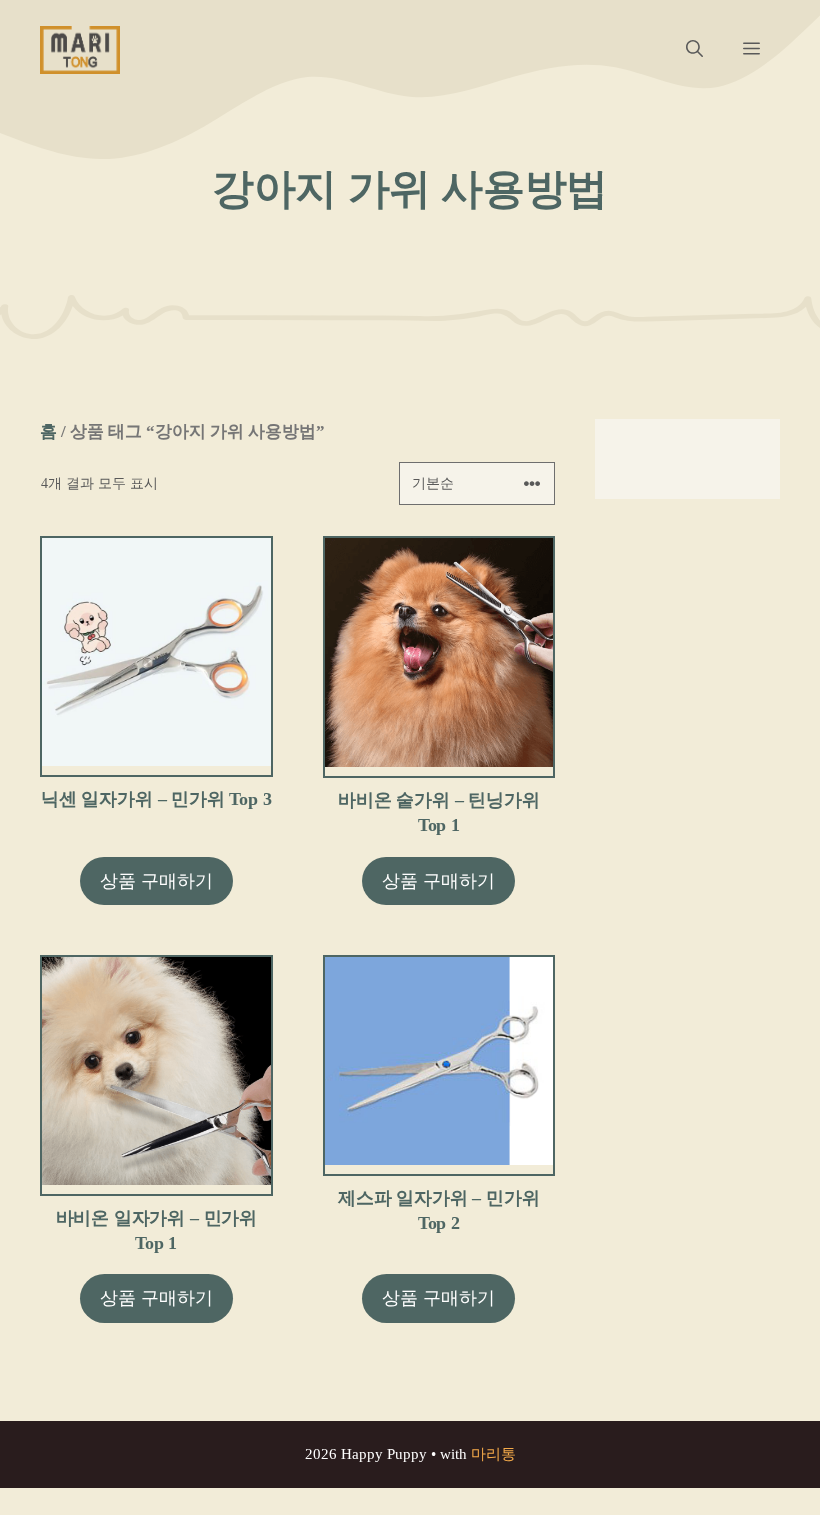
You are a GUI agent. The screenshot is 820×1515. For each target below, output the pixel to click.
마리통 (493, 1454)
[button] (694, 50)
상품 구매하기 (156, 881)
